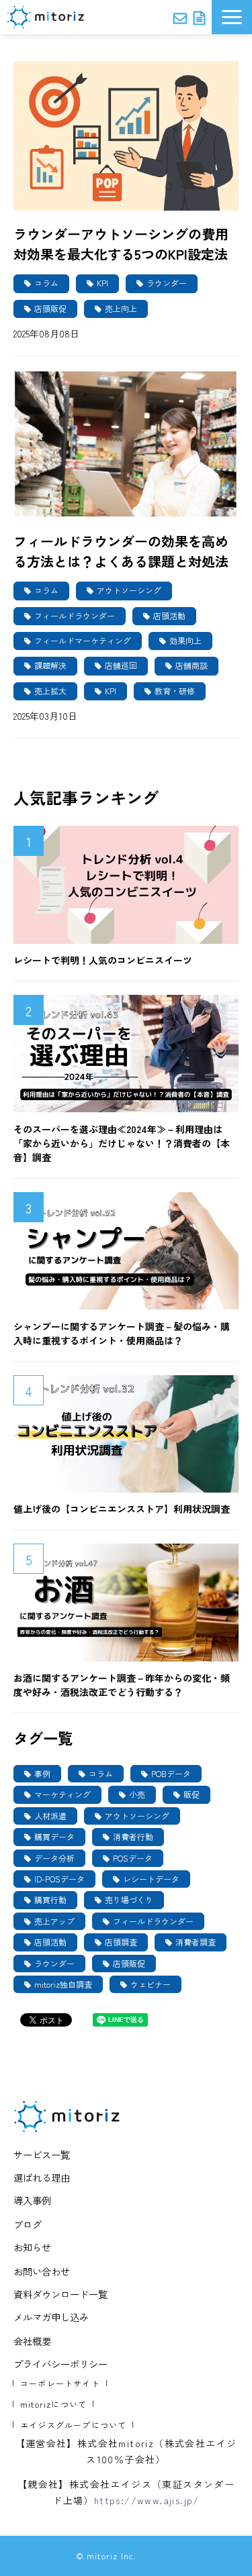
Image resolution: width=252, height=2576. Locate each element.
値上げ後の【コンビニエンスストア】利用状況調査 (122, 1509)
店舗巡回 (121, 665)
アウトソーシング (129, 590)
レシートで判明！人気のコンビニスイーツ (103, 960)
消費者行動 (133, 1836)
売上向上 (121, 308)
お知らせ (32, 2247)
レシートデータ (151, 1879)
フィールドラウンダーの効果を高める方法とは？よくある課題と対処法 (121, 551)
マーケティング (62, 1794)
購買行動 (50, 1899)
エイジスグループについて (73, 2425)
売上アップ (54, 1921)
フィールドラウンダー (75, 615)
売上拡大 (50, 691)
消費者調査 (196, 1942)
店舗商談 (192, 665)
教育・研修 (175, 691)
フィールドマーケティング (83, 640)
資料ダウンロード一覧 (60, 2294)
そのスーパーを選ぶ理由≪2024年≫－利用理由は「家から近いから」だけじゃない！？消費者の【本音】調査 (122, 1143)
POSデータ (133, 1858)
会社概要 (32, 2341)
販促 (192, 1794)
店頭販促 (50, 308)
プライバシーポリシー (60, 2364)
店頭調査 (121, 1942)
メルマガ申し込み (51, 2317)
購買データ (54, 1836)
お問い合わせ (180, 17)
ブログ (28, 2224)
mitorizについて (53, 2404)
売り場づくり (129, 1899)
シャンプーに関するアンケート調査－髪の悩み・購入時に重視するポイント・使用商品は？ (122, 1333)
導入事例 (32, 2200)
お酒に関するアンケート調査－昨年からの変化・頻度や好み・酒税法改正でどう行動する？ (122, 1685)
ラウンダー (167, 283)
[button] (232, 17)
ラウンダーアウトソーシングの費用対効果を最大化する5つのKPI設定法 (121, 244)
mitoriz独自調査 (63, 1984)
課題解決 (50, 665)
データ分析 (54, 1858)
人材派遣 (50, 1816)
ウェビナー (151, 1984)
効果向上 (185, 640)
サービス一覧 (42, 2154)
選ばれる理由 (42, 2177)
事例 (42, 1773)
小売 (137, 1794)
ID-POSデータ (59, 1879)
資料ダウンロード (199, 17)
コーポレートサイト (60, 2383)
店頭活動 (169, 615)
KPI (102, 283)
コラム (46, 283)
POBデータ (171, 1773)
